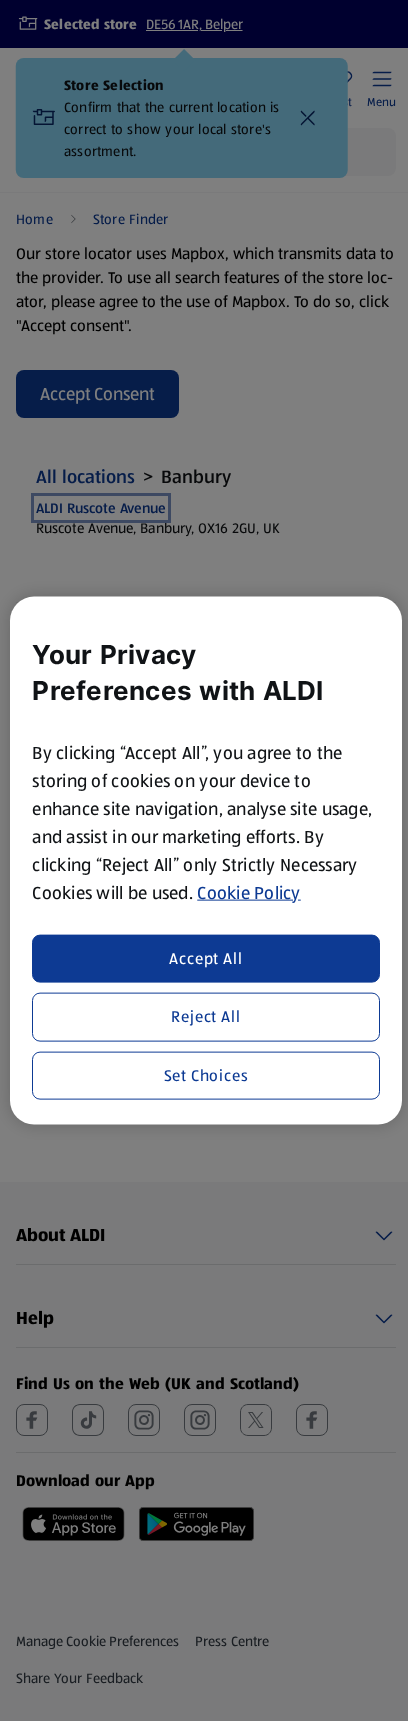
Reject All (205, 1016)
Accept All (205, 958)
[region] (205, 860)
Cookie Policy (249, 892)
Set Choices (206, 1074)
